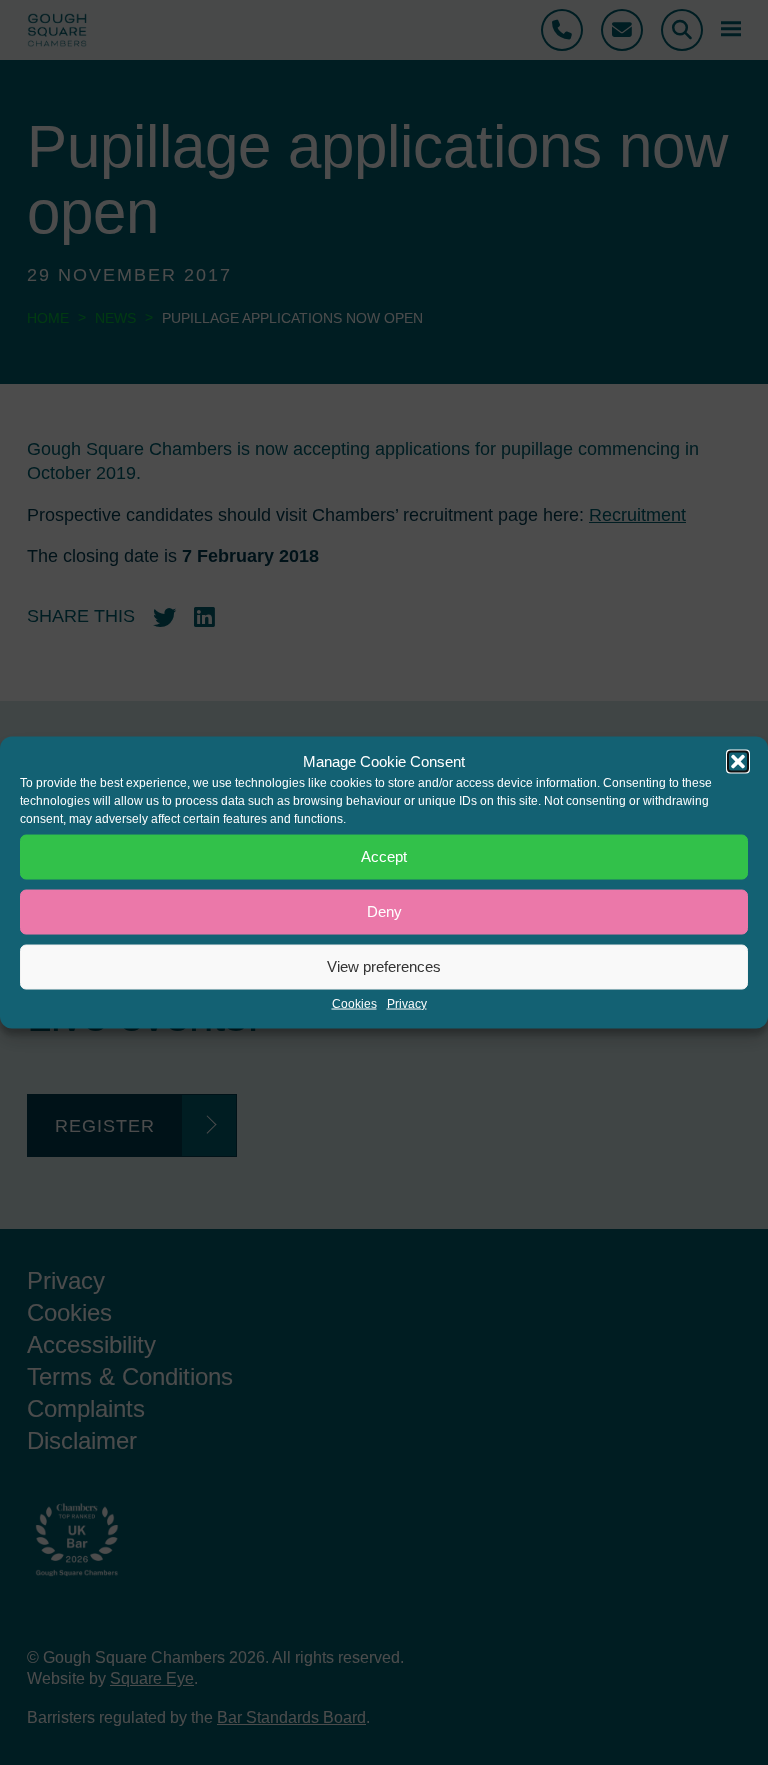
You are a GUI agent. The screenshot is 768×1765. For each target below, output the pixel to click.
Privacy (407, 1003)
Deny (384, 911)
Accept (384, 856)
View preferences (384, 966)
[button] (738, 761)
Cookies (354, 1003)
